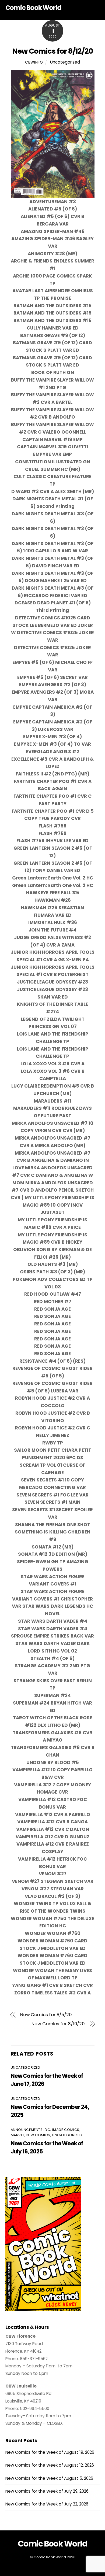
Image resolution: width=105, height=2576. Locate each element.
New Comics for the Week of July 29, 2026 (47, 2491)
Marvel (18, 2135)
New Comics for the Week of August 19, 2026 (50, 2452)
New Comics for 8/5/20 (46, 2015)
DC (47, 2130)
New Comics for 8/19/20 (58, 2024)
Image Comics (66, 2130)
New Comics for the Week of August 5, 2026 (49, 2478)
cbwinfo (34, 62)
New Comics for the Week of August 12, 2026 (50, 2465)
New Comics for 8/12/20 (52, 51)
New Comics (38, 2135)
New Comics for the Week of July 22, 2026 (47, 2504)
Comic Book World (50, 2557)
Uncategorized (65, 62)
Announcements (27, 2130)
